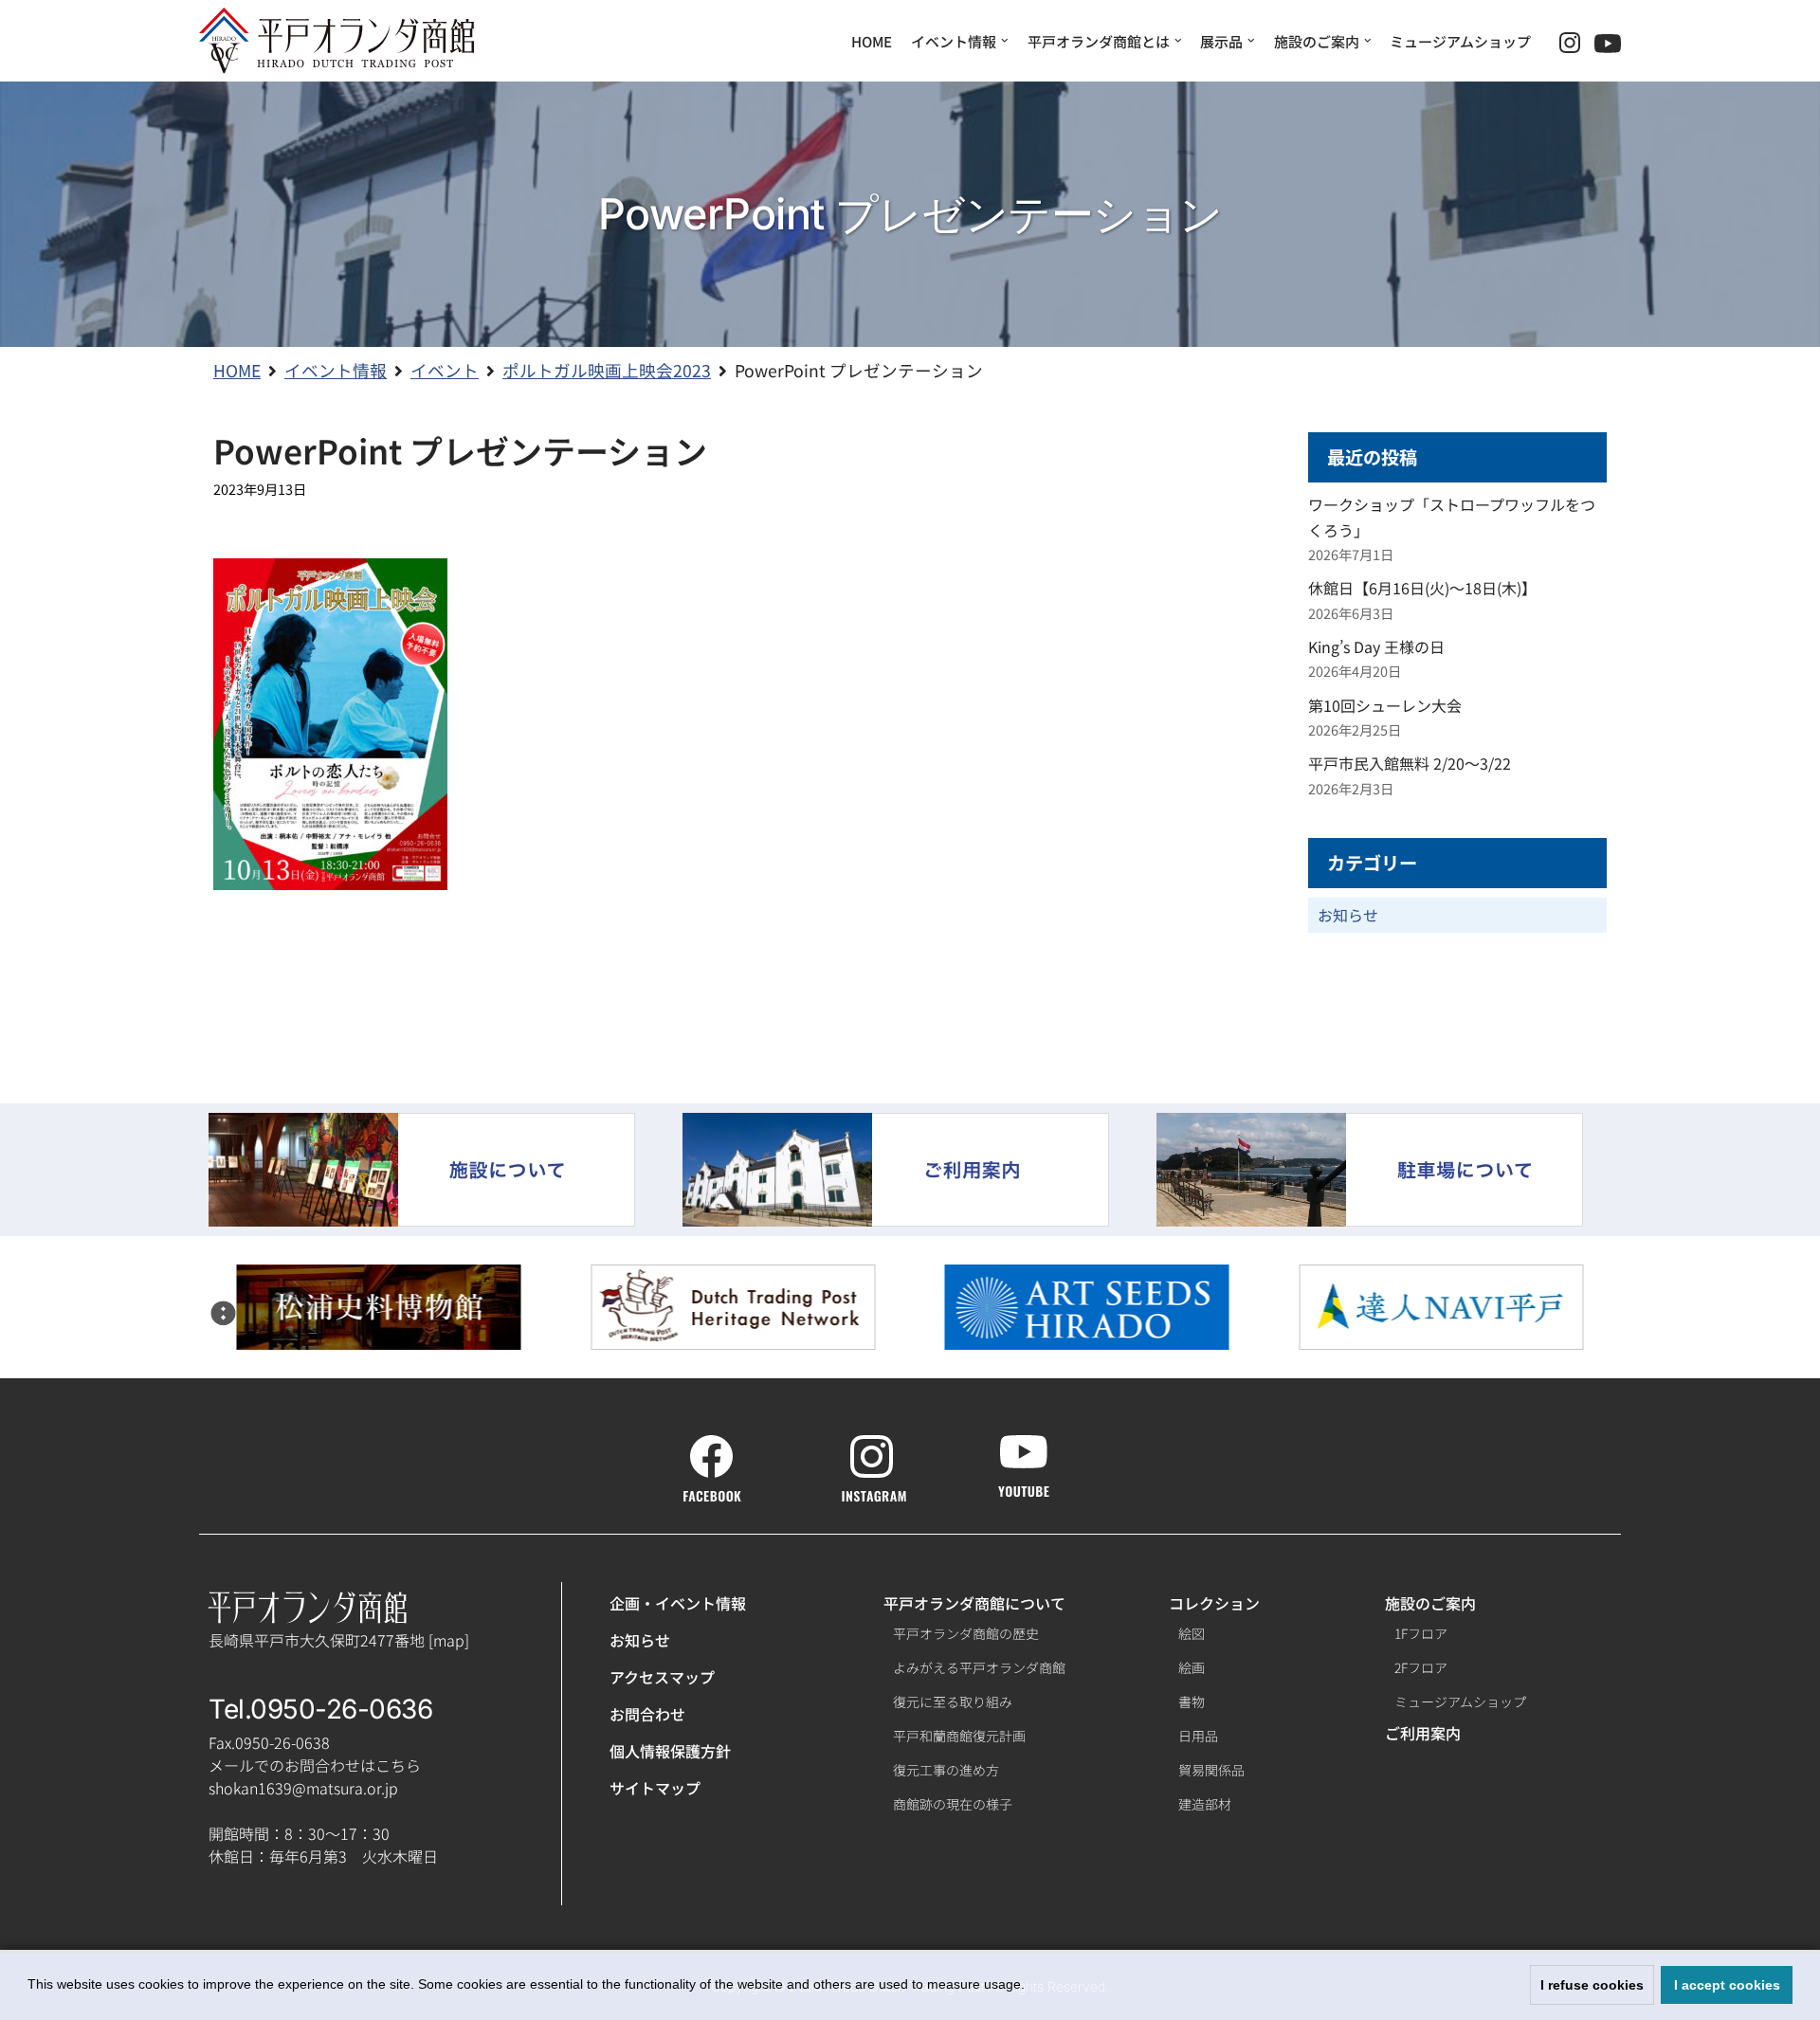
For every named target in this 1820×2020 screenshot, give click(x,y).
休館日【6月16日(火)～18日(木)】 (1422, 588)
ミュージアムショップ (1460, 41)
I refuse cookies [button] (1592, 1985)
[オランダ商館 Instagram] (874, 1492)
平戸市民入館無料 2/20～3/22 (1410, 763)
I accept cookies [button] (1727, 1985)
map (449, 1640)
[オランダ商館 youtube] (1024, 1487)
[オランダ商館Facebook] (712, 1492)
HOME (872, 41)
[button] (224, 1313)
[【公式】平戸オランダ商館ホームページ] (337, 41)
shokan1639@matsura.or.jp (303, 1788)
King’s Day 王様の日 (1376, 646)
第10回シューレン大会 (1385, 705)
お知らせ (1348, 915)
